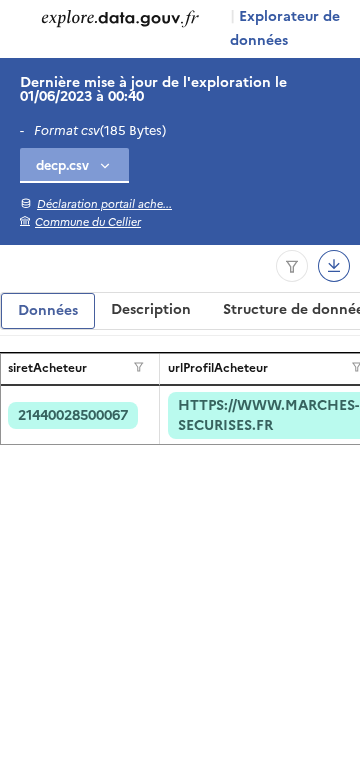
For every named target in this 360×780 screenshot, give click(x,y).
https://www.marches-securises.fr (268, 415)
